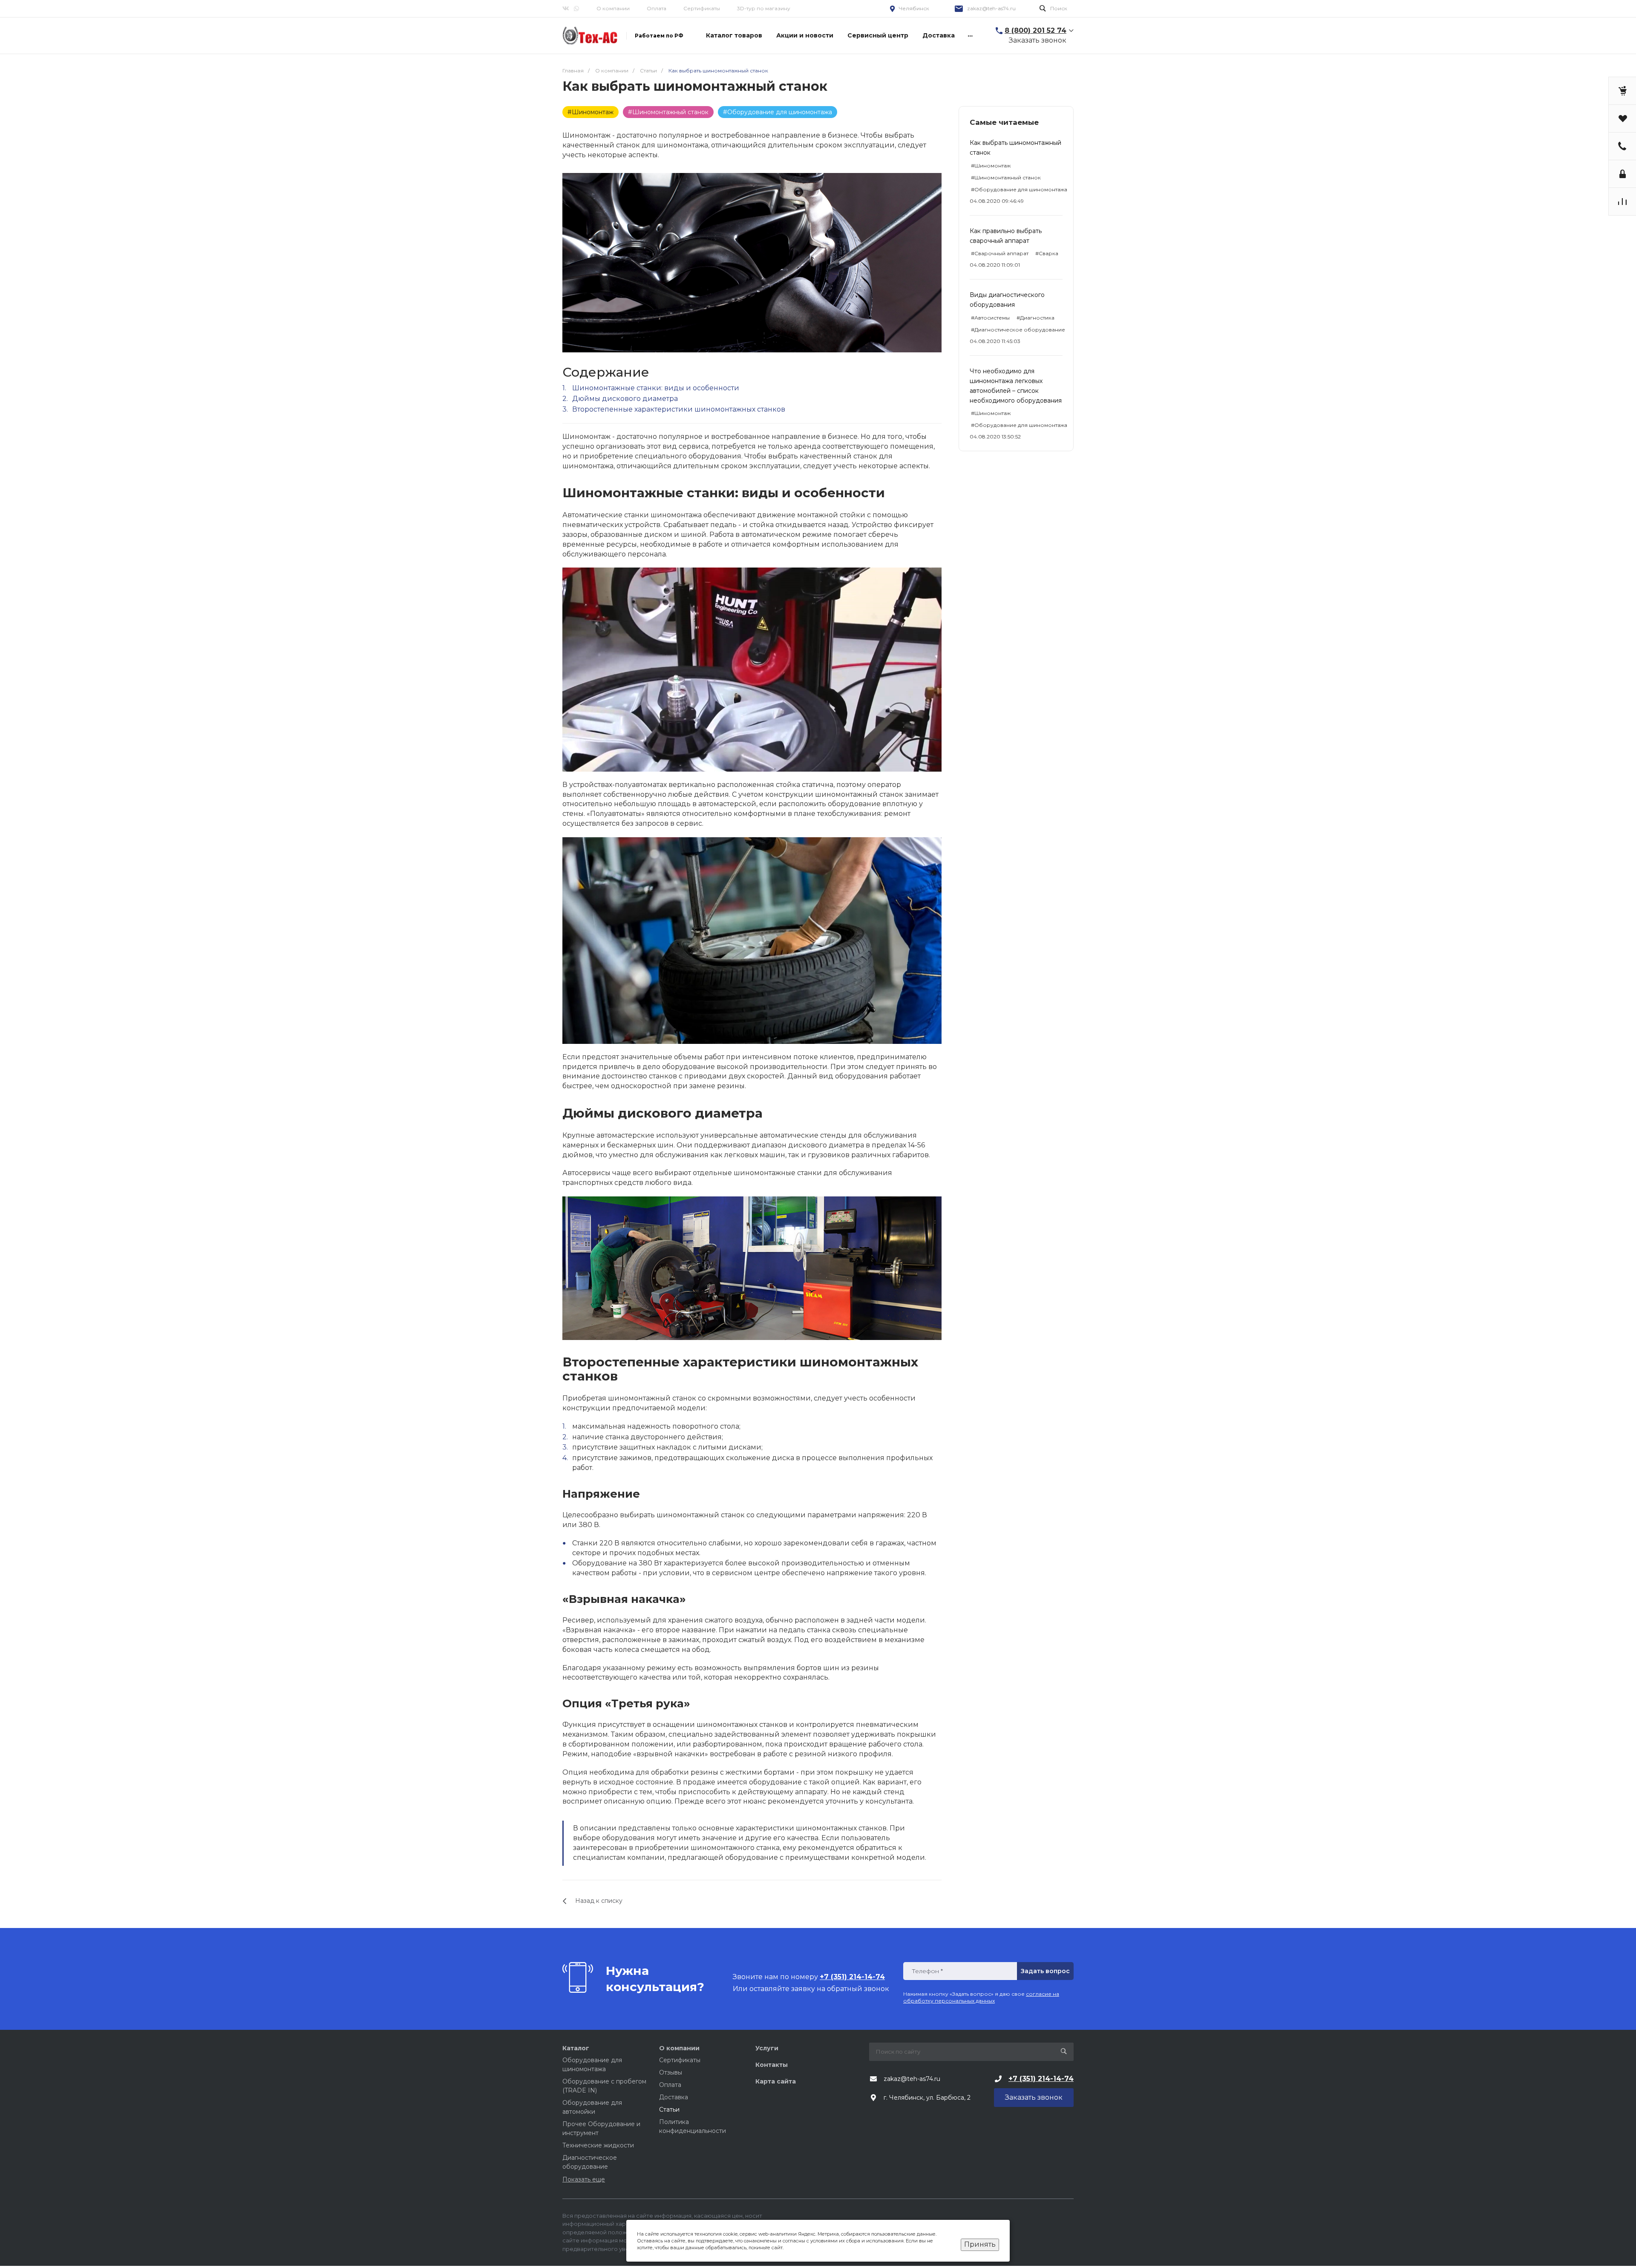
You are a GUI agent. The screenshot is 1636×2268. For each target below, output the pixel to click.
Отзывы (671, 2072)
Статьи (669, 2109)
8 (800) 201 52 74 (1035, 30)
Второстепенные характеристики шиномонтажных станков (679, 409)
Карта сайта (776, 2081)
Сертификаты (702, 8)
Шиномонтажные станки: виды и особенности (656, 388)
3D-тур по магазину (764, 8)
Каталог (576, 2048)
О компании (679, 2048)
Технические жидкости (598, 2145)
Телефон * (927, 1971)
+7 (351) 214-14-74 (1041, 2079)
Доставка (674, 2097)
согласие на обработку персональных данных (981, 1997)
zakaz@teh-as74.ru (991, 8)
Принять (980, 2244)
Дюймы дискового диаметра (625, 399)
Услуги (767, 2048)
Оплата (657, 8)
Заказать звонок (1038, 40)
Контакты (772, 2065)
